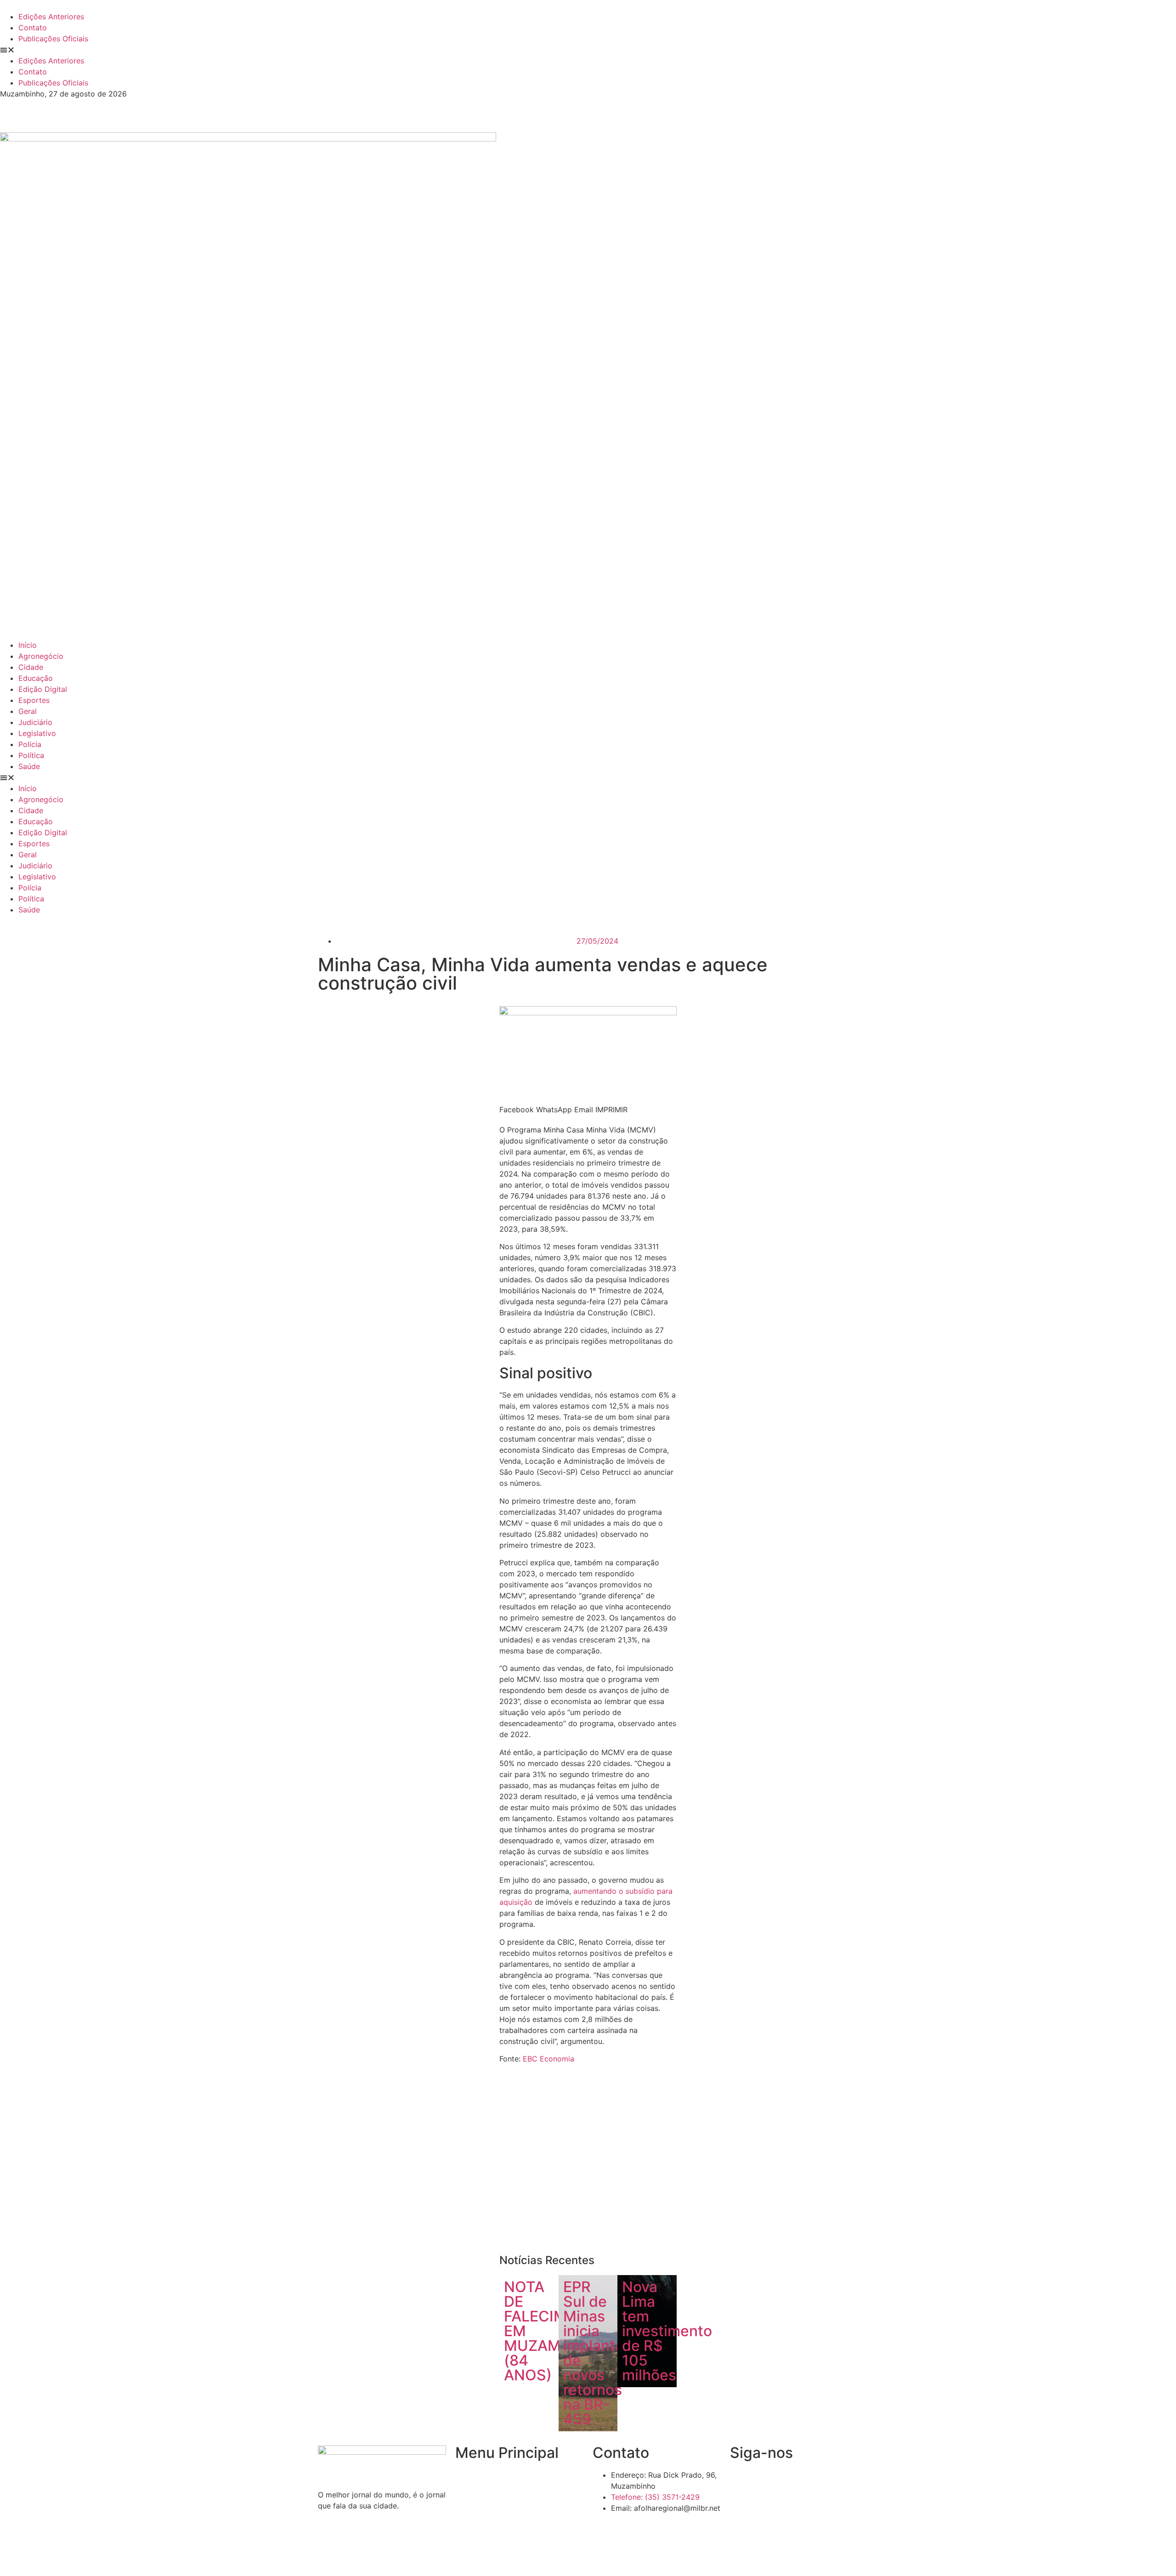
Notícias (469, 2493)
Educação (36, 678)
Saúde (29, 766)
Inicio (464, 2475)
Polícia (30, 744)
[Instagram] (792, 2481)
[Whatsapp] (817, 2481)
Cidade (31, 667)
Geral (28, 711)
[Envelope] (767, 2481)
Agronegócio (41, 656)
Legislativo (37, 733)
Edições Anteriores (51, 17)
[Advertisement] (588, 2163)
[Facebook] (741, 2481)
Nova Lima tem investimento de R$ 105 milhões (667, 2331)
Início (28, 645)
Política (31, 755)
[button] (588, 50)
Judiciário (35, 722)
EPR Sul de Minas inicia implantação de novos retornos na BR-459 (606, 2353)
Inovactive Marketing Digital (719, 2555)
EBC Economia (548, 2059)
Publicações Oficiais (53, 39)
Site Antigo (475, 2528)
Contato (33, 28)
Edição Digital (43, 689)
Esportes (34, 700)
